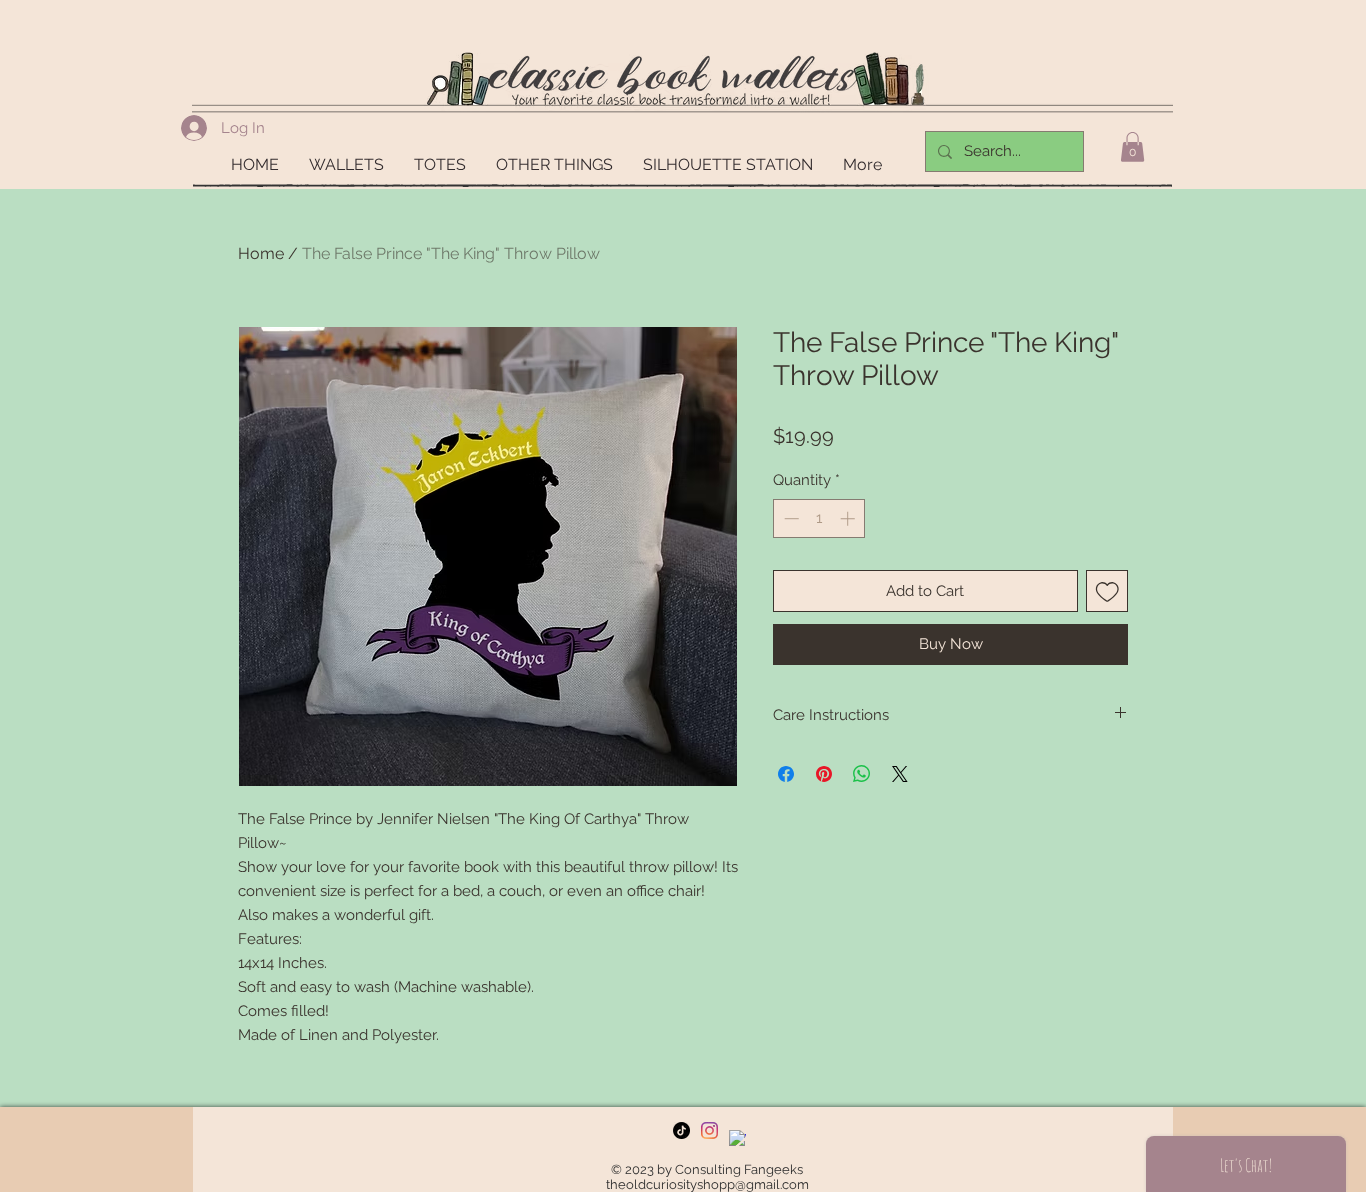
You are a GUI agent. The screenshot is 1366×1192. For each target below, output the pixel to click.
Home (261, 253)
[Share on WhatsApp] (862, 774)
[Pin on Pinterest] (824, 774)
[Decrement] (789, 518)
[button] (1132, 147)
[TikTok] (681, 1130)
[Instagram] (709, 1130)
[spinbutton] (819, 518)
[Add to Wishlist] (1107, 591)
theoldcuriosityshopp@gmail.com (707, 1184)
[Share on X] (900, 774)
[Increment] (849, 518)
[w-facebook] (737, 1138)
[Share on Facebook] (786, 774)
